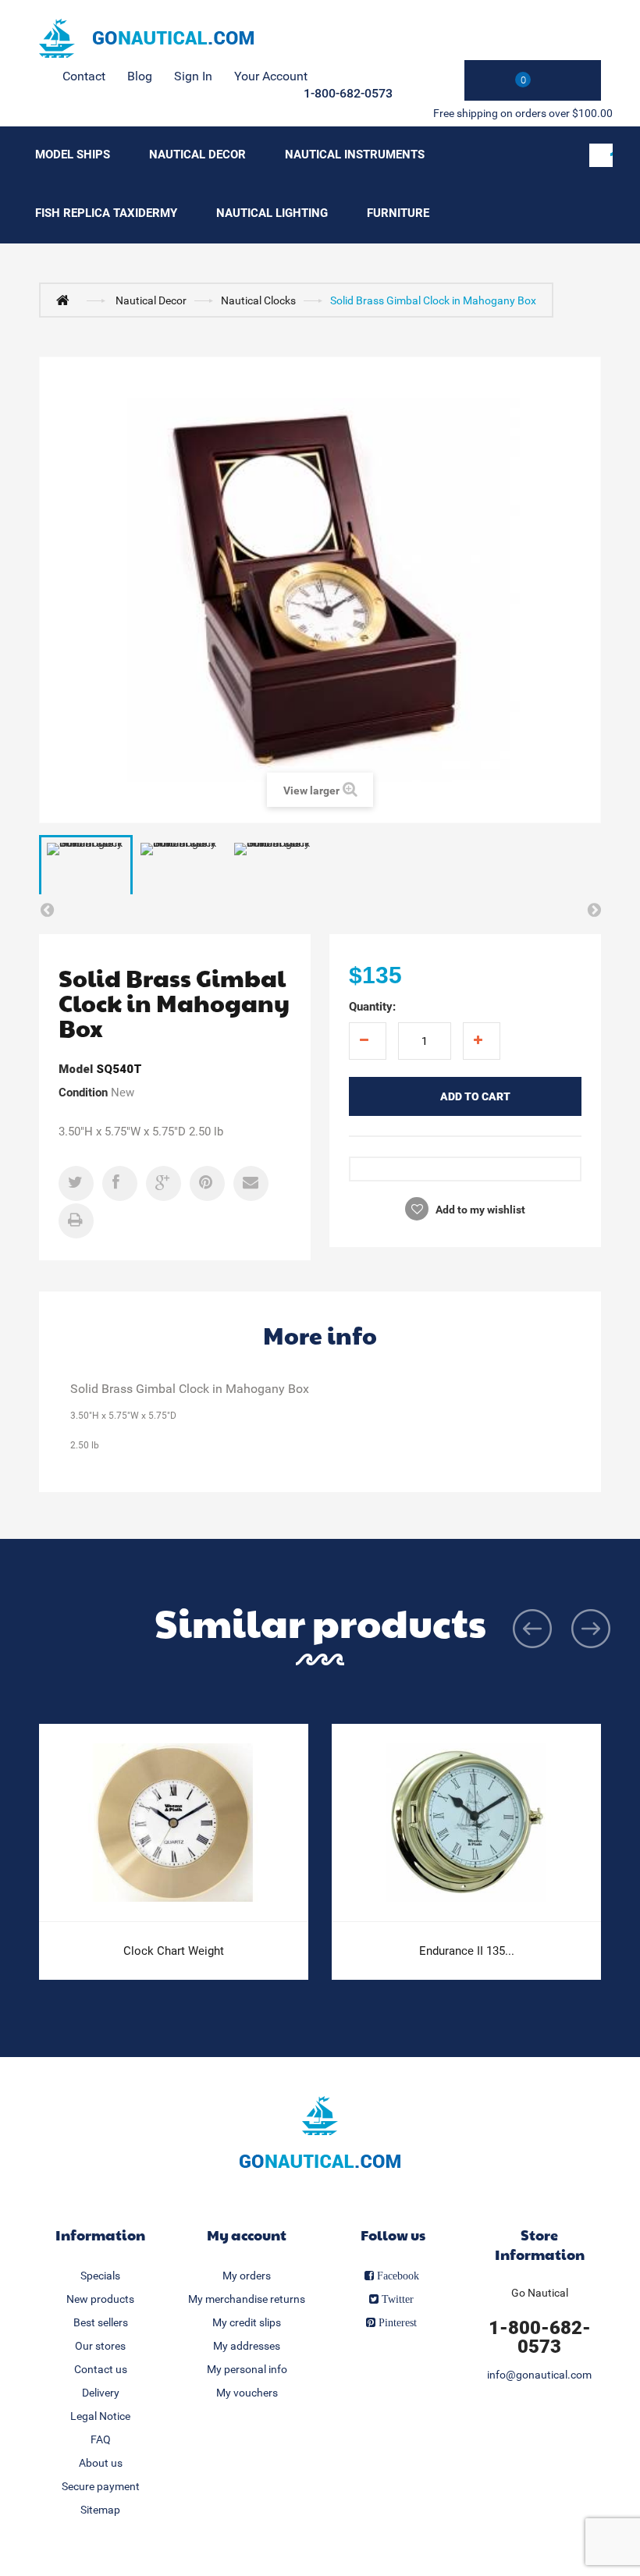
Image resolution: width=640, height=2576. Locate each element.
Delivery (101, 2393)
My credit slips (247, 2322)
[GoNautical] (146, 38)
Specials (100, 2276)
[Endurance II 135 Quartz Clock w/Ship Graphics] (466, 1823)
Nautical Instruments (355, 155)
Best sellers (101, 2322)
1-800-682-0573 (348, 93)
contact (84, 76)
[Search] (601, 155)
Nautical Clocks (258, 300)
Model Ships (73, 155)
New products (100, 2299)
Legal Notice (100, 2416)
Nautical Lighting (272, 213)
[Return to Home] (66, 300)
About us (101, 2463)
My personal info (247, 2369)
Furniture (398, 213)
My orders (247, 2276)
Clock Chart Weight (174, 1951)
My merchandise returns (247, 2299)
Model (76, 1069)
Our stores (100, 2346)
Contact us (101, 2369)
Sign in (193, 76)
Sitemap (100, 2510)
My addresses (247, 2346)
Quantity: (372, 1007)
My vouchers (247, 2393)
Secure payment (101, 2486)
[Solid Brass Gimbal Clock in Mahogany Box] (86, 870)
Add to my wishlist (479, 1210)
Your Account (271, 76)
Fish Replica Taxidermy (106, 213)
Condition (83, 1093)
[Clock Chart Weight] (174, 1823)
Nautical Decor (197, 155)
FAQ (101, 2439)
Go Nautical (540, 2293)
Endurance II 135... (467, 1951)
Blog (140, 76)
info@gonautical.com (539, 2375)
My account (247, 2235)
